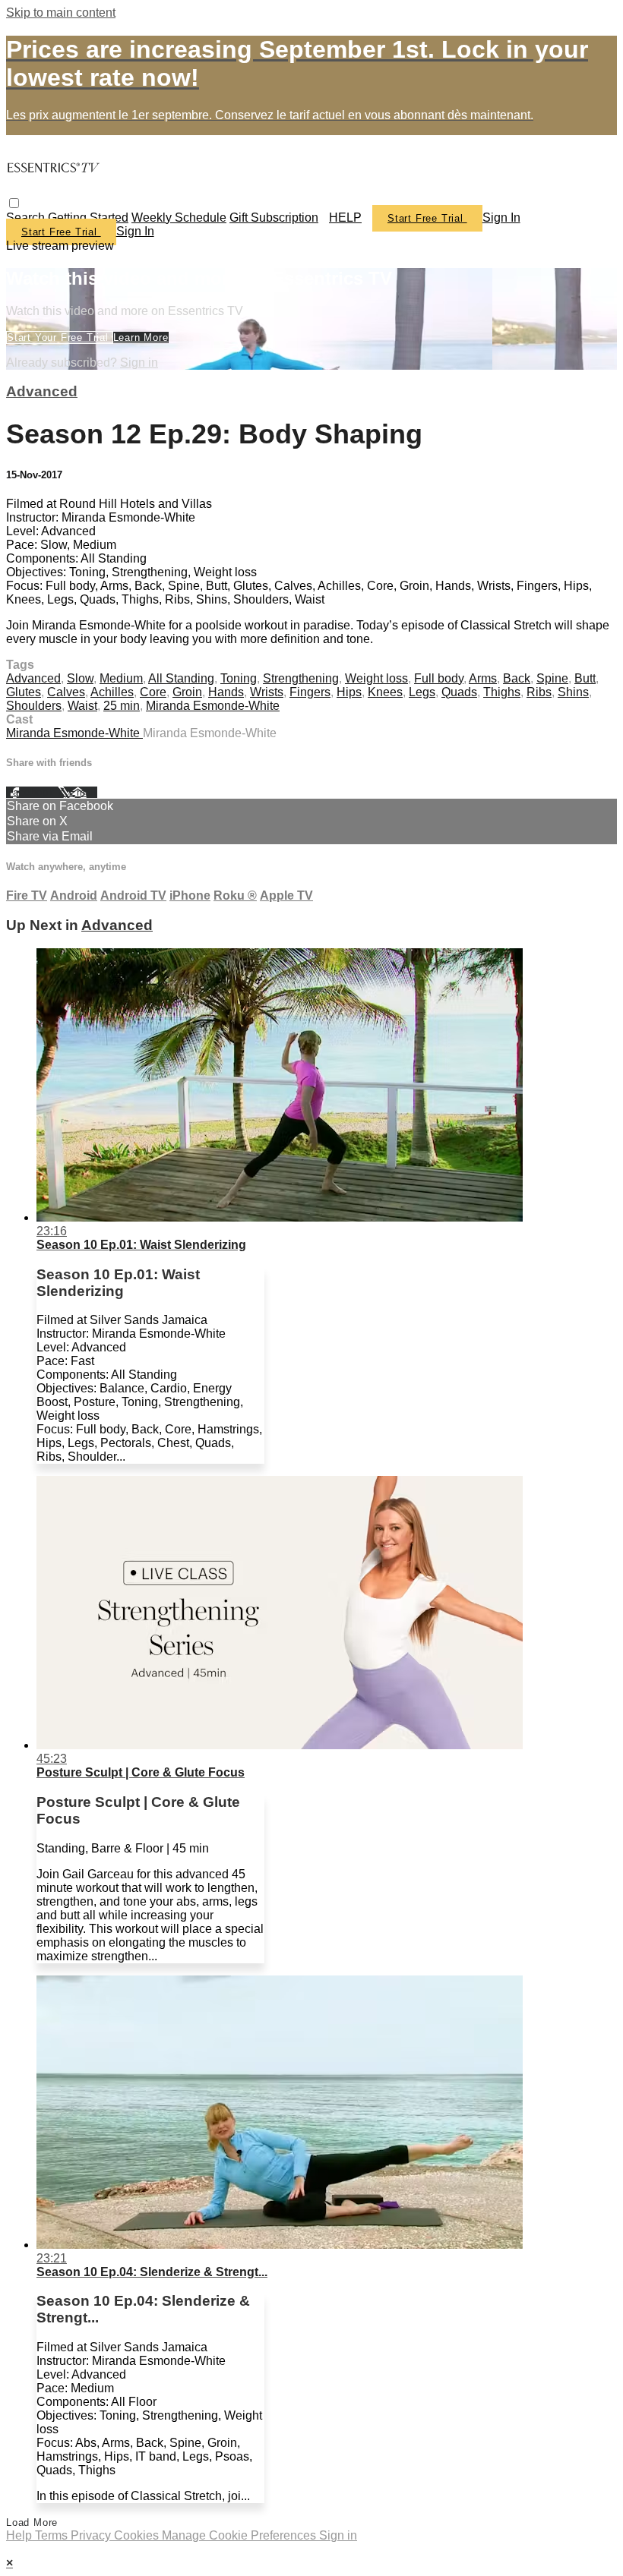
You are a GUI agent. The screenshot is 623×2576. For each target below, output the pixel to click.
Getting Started (88, 218)
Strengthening (301, 678)
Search (27, 218)
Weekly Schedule (179, 218)
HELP (345, 218)
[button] (14, 203)
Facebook (32, 792)
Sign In (135, 231)
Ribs (539, 692)
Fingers (310, 692)
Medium (121, 678)
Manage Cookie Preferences (240, 2535)
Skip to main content (61, 13)
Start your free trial (60, 337)
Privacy (92, 2535)
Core (153, 692)
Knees (385, 692)
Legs (422, 692)
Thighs (502, 692)
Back (517, 678)
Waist (82, 706)
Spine (552, 678)
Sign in (501, 218)
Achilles (112, 692)
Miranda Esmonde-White (213, 706)
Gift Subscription (274, 218)
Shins (573, 692)
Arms (483, 678)
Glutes (24, 692)
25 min (122, 706)
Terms (53, 2535)
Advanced (42, 391)
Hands (226, 692)
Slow (80, 678)
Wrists (267, 692)
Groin (187, 692)
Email (83, 792)
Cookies (138, 2535)
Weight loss (376, 678)
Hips (349, 692)
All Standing (181, 678)
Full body (439, 678)
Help (21, 2535)
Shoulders (34, 706)
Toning (239, 678)
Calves (66, 692)
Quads (459, 692)
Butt (585, 678)
